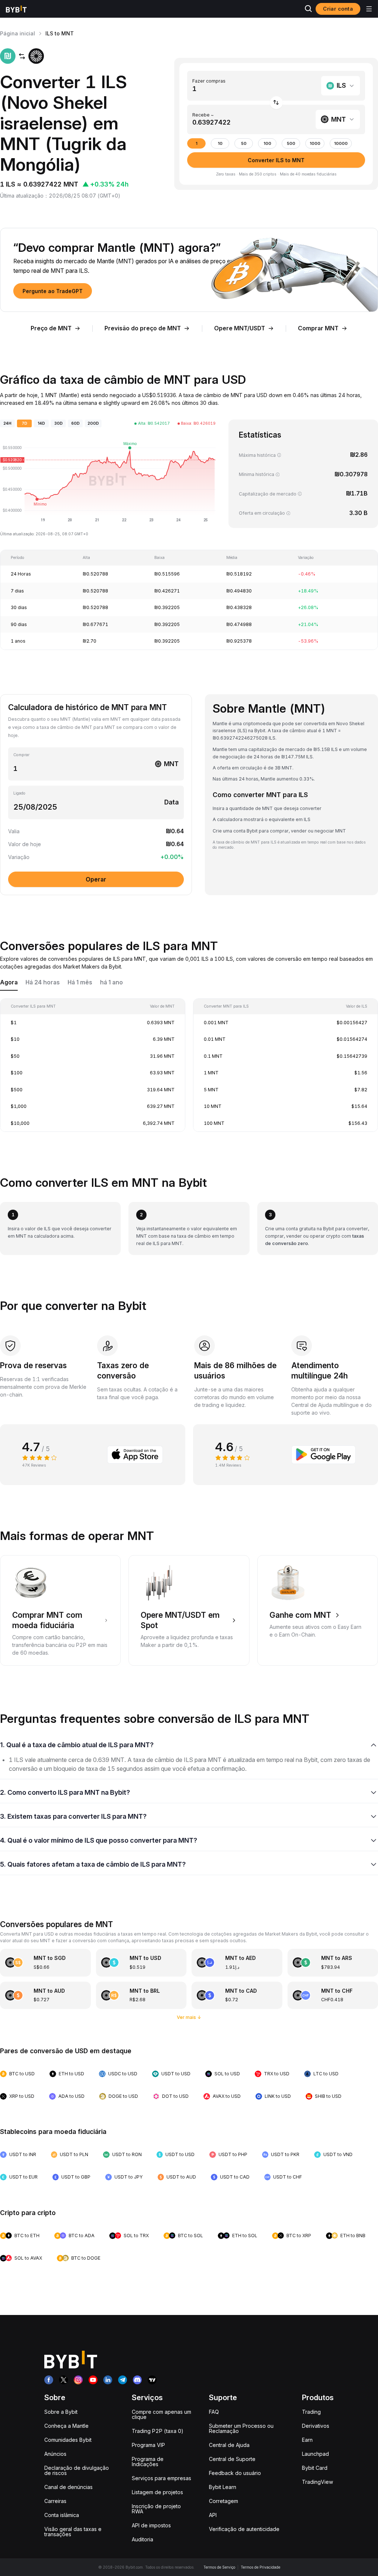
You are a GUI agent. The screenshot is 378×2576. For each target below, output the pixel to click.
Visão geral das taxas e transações (73, 2532)
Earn (307, 2440)
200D (93, 423)
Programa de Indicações (148, 2462)
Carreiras (55, 2501)
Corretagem (224, 2501)
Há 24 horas (43, 982)
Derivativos (316, 2426)
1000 (315, 144)
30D (59, 423)
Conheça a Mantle (66, 2426)
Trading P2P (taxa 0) (158, 2431)
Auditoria (142, 2539)
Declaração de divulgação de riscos (77, 2470)
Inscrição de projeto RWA (156, 2509)
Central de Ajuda (229, 2445)
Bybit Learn (223, 2487)
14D (41, 423)
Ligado (19, 793)
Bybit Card (315, 2468)
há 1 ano (111, 982)
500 (291, 144)
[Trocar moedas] (276, 103)
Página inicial (18, 33)
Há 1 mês (80, 982)
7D (25, 423)
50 (244, 144)
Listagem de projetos (157, 2492)
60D (75, 423)
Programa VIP (148, 2445)
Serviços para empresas (161, 2478)
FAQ (214, 2412)
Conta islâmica (62, 2515)
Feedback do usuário (235, 2473)
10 (220, 144)
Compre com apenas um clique (161, 2414)
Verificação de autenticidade (244, 2529)
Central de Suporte (232, 2459)
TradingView (317, 2482)
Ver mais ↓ (189, 2017)
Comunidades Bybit (68, 2440)
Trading (311, 2412)
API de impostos (151, 2525)
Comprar (21, 755)
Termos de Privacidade (260, 2567)
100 (267, 144)
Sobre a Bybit (61, 2412)
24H (7, 423)
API (213, 2515)
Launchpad (315, 2454)
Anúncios (55, 2454)
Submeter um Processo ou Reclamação (241, 2428)
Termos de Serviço (219, 2567)
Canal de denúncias (68, 2487)
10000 (341, 144)
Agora (9, 982)
